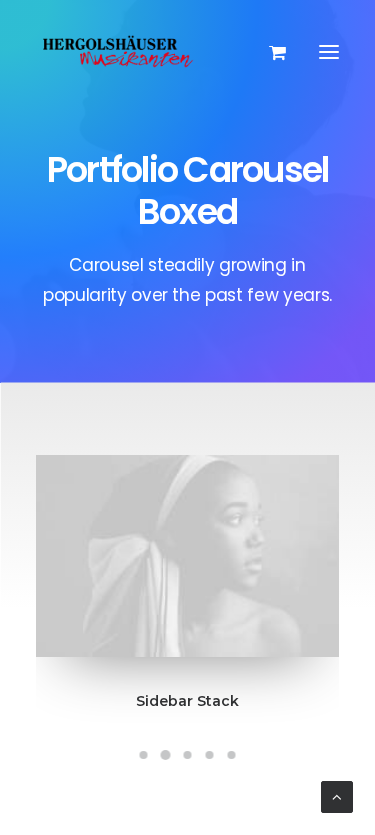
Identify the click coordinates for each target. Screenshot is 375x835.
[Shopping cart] (268, 52)
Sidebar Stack (187, 701)
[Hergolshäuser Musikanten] (121, 52)
